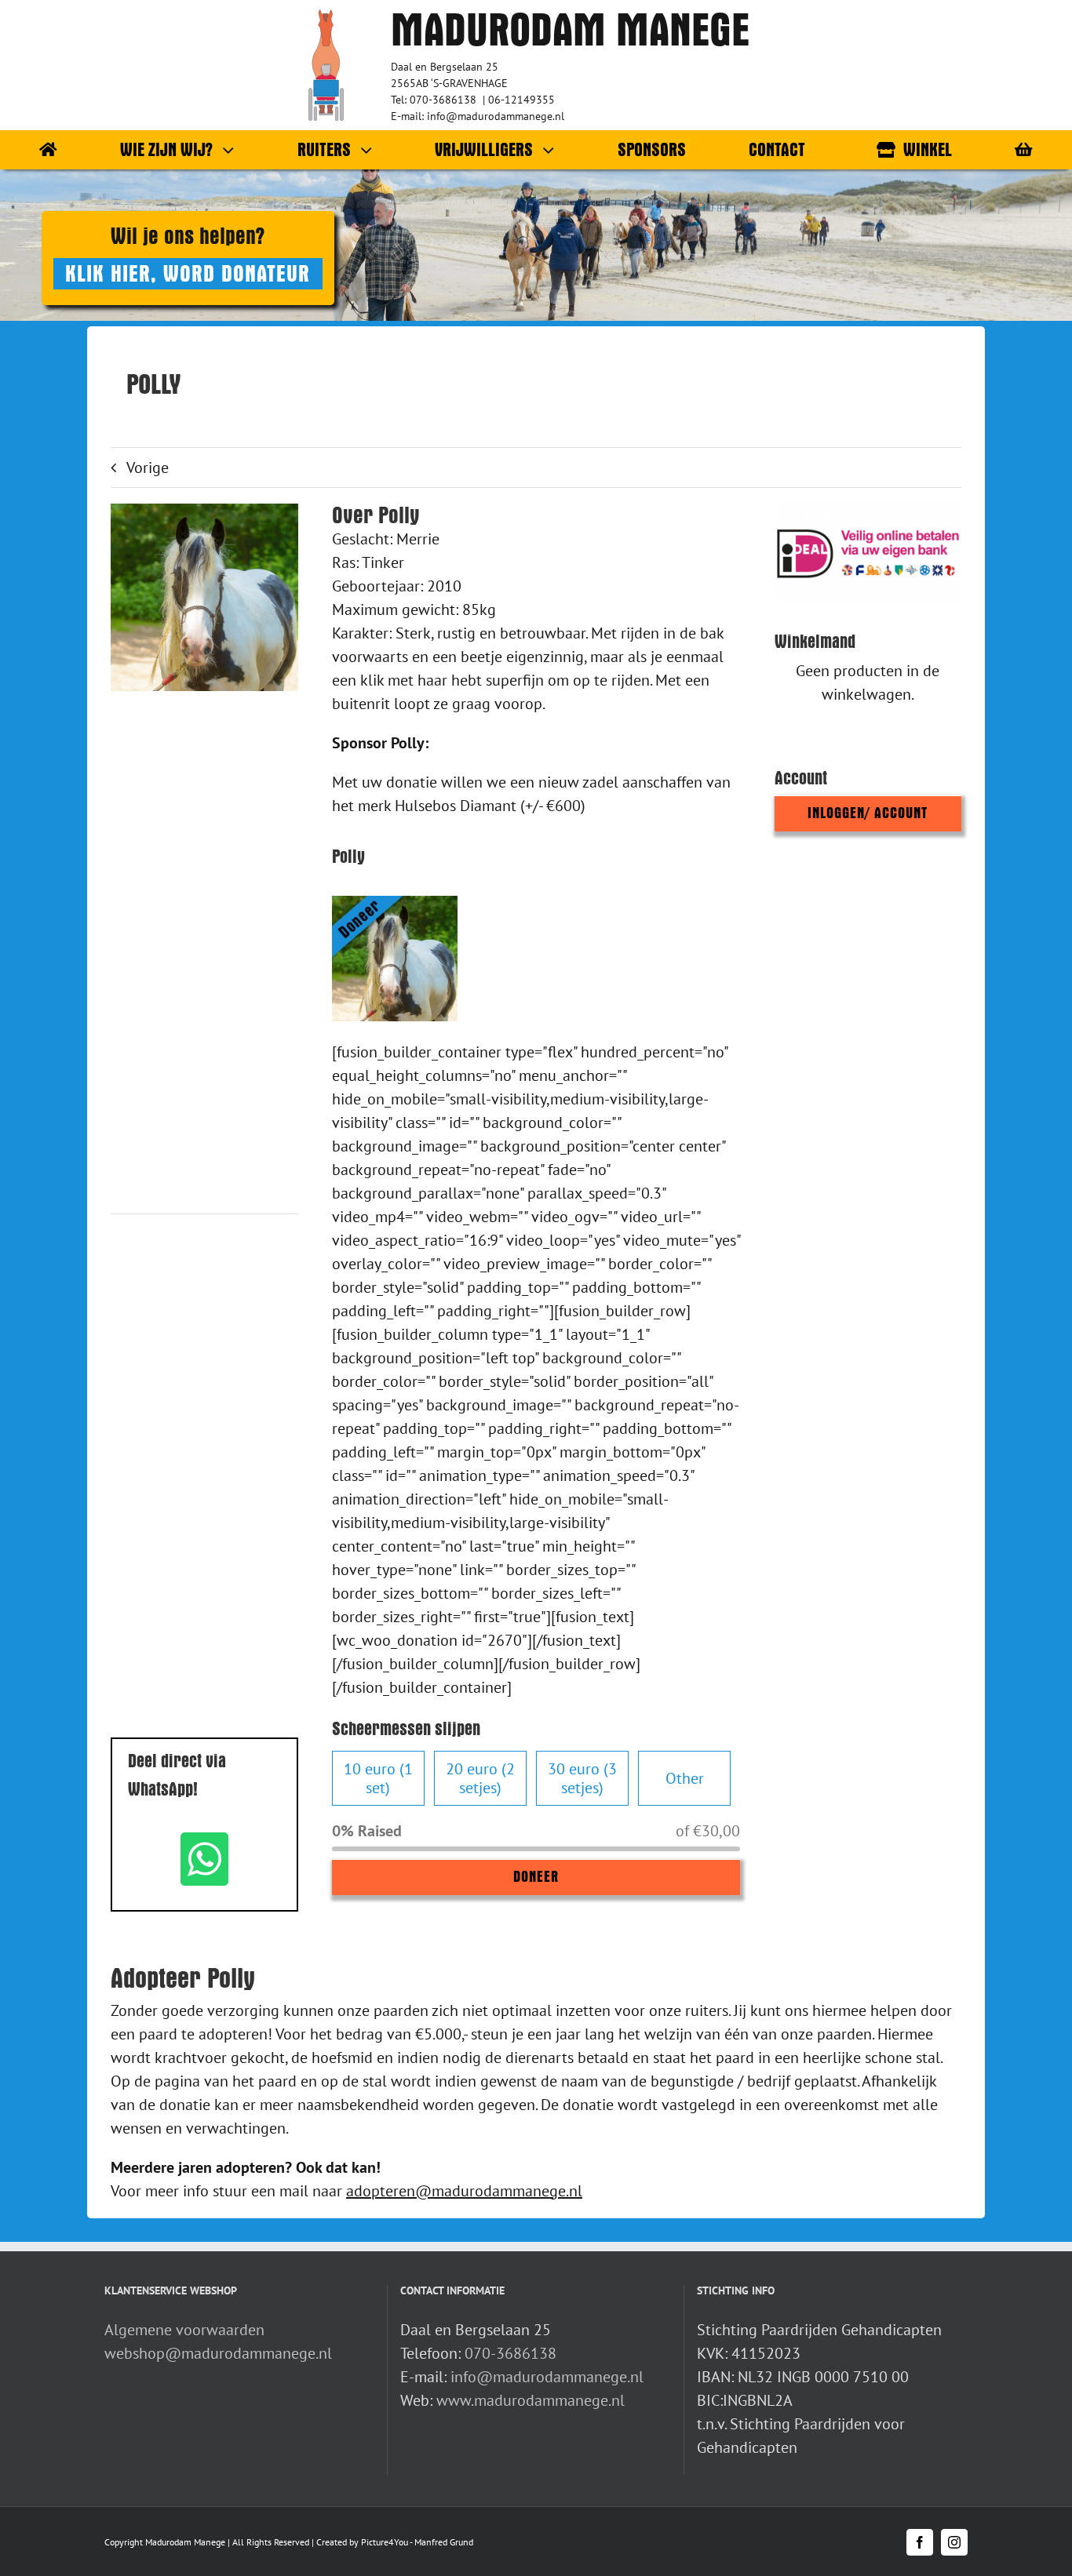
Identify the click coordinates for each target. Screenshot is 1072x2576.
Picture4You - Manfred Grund (417, 2542)
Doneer (536, 1877)
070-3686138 (510, 2353)
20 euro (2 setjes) (480, 1778)
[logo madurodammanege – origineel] (326, 17)
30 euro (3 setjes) (582, 1778)
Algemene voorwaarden (184, 2330)
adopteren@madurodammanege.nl (464, 2191)
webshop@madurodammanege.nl (218, 2353)
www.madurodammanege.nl (531, 2400)
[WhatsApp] (204, 1859)
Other (685, 1778)
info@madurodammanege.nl (547, 2377)
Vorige (148, 468)
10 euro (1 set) (378, 1778)
